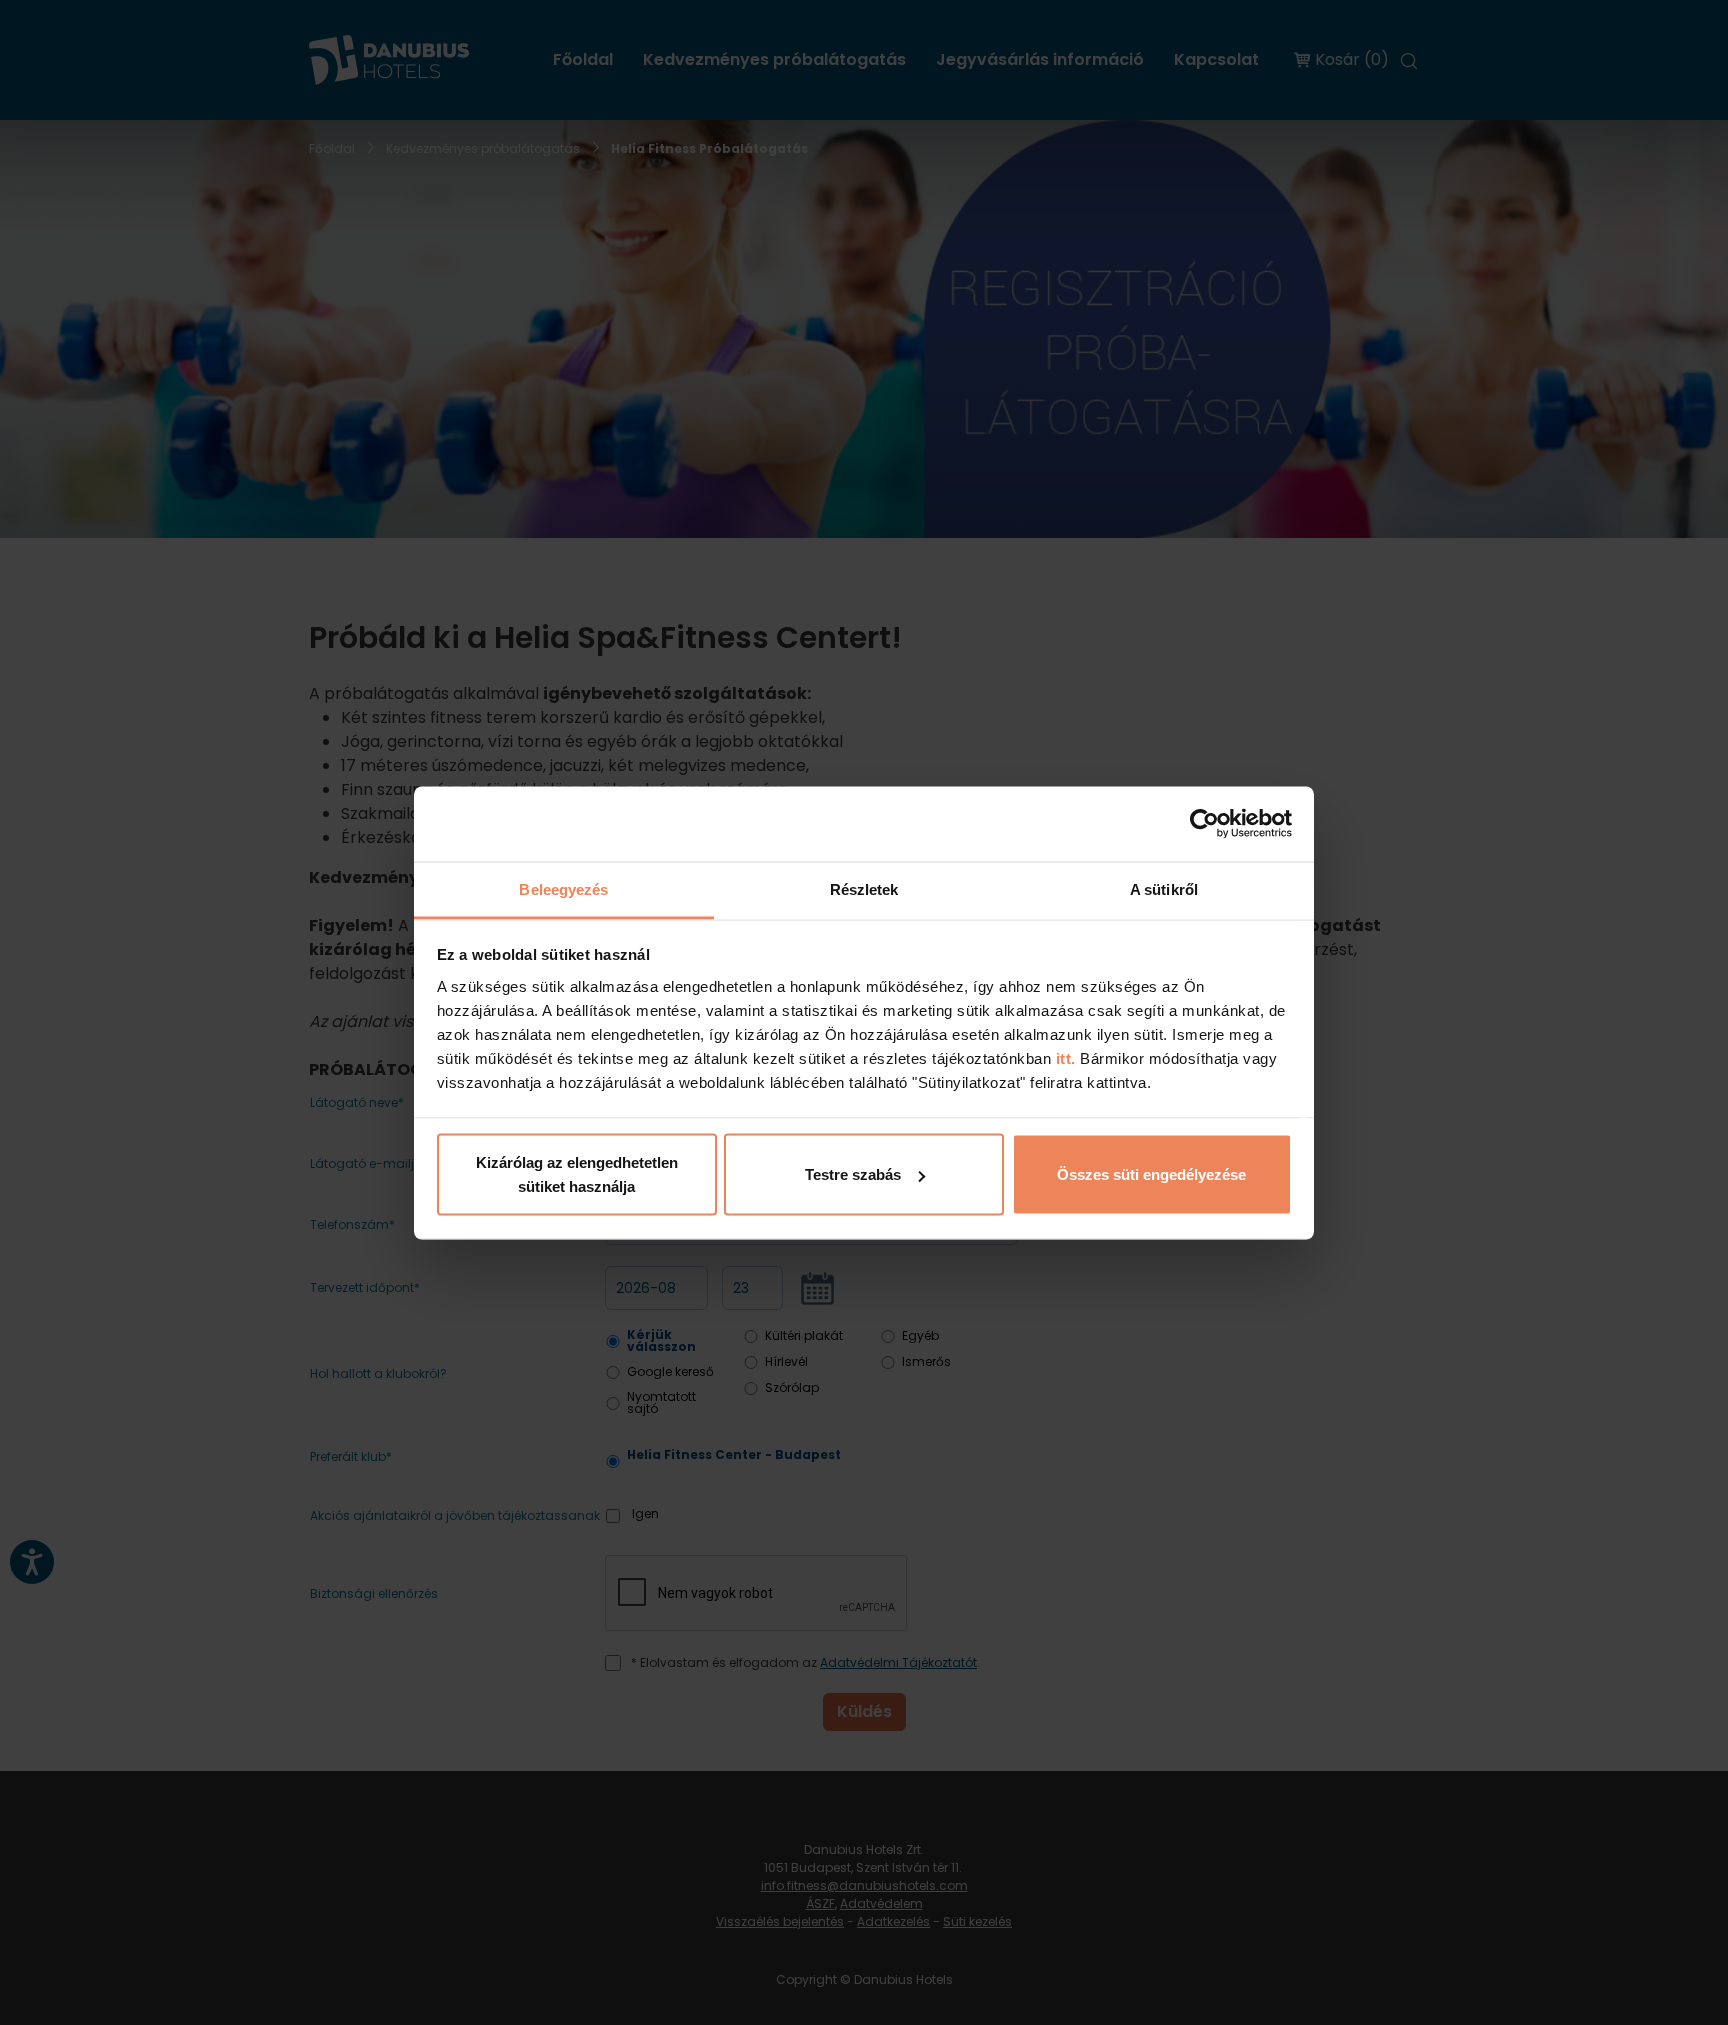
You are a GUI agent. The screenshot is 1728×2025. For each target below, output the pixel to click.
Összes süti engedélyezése (1151, 1174)
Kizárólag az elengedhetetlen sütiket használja (577, 1174)
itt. (1063, 1057)
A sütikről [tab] (1164, 888)
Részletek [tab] (864, 888)
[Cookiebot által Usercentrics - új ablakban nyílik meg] (1204, 824)
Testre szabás (853, 1174)
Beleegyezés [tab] (563, 888)
